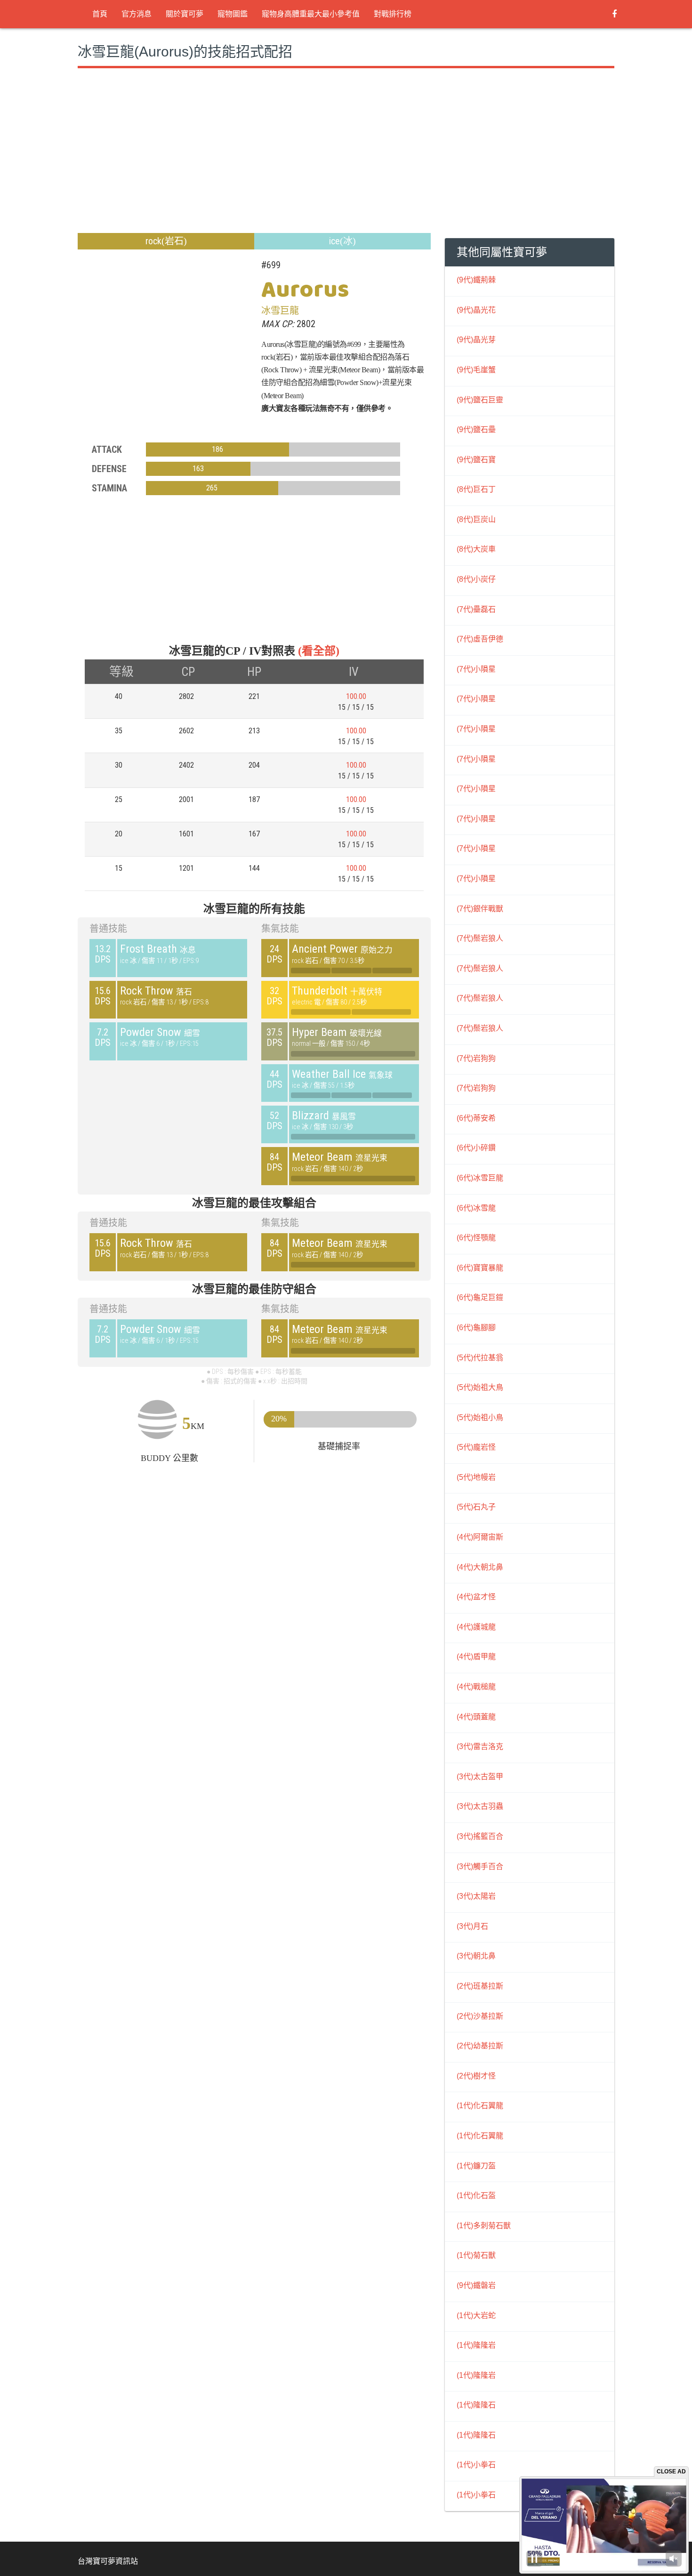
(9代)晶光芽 (476, 340)
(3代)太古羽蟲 (480, 1806)
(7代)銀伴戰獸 (480, 909)
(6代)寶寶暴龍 (480, 1268)
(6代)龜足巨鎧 (480, 1297)
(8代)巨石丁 (476, 489)
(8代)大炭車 (476, 549)
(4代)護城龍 (476, 1627)
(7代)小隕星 (476, 669)
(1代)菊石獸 (476, 2255)
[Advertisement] (254, 162)
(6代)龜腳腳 (476, 1328)
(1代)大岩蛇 (476, 2315)
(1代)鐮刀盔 (476, 2166)
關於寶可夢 (185, 14)
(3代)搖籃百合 (480, 1836)
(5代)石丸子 (476, 1507)
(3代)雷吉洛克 (480, 1746)
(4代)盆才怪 (476, 1597)
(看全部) (319, 651)
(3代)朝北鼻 (476, 1956)
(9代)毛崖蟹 (476, 370)
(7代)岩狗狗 (476, 1058)
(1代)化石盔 (476, 2195)
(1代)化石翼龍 (480, 2106)
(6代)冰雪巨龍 (480, 1178)
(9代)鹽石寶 (476, 460)
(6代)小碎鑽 (476, 1148)
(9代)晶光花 (476, 310)
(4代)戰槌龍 (476, 1687)
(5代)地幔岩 (476, 1477)
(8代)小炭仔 (476, 579)
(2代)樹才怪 (476, 2076)
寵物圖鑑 (233, 14)
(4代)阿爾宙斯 (480, 1537)
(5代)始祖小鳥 (480, 1417)
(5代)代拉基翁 (480, 1358)
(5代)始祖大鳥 (480, 1387)
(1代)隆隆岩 (476, 2345)
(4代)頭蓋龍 (476, 1717)
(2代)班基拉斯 (480, 1986)
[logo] (78, 14)
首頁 (100, 14)
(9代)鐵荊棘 (476, 280)
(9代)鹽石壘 (476, 429)
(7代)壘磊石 (476, 609)
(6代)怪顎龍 (476, 1238)
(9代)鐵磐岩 (476, 2285)
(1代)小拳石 (476, 2465)
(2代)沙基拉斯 (480, 2016)
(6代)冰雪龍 (476, 1208)
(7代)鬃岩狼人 (480, 938)
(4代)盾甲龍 (476, 1657)
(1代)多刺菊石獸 (484, 2226)
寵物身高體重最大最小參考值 (311, 14)
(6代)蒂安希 (476, 1118)
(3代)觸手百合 (480, 1866)
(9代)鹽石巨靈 (480, 400)
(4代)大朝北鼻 (480, 1567)
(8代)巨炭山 (476, 519)
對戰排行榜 (393, 14)
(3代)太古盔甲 (480, 1777)
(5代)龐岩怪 (476, 1447)
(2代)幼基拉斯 (480, 2046)
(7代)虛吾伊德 (480, 639)
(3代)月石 (472, 1926)
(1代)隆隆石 (476, 2405)
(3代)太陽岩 (476, 1896)
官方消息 (137, 14)
